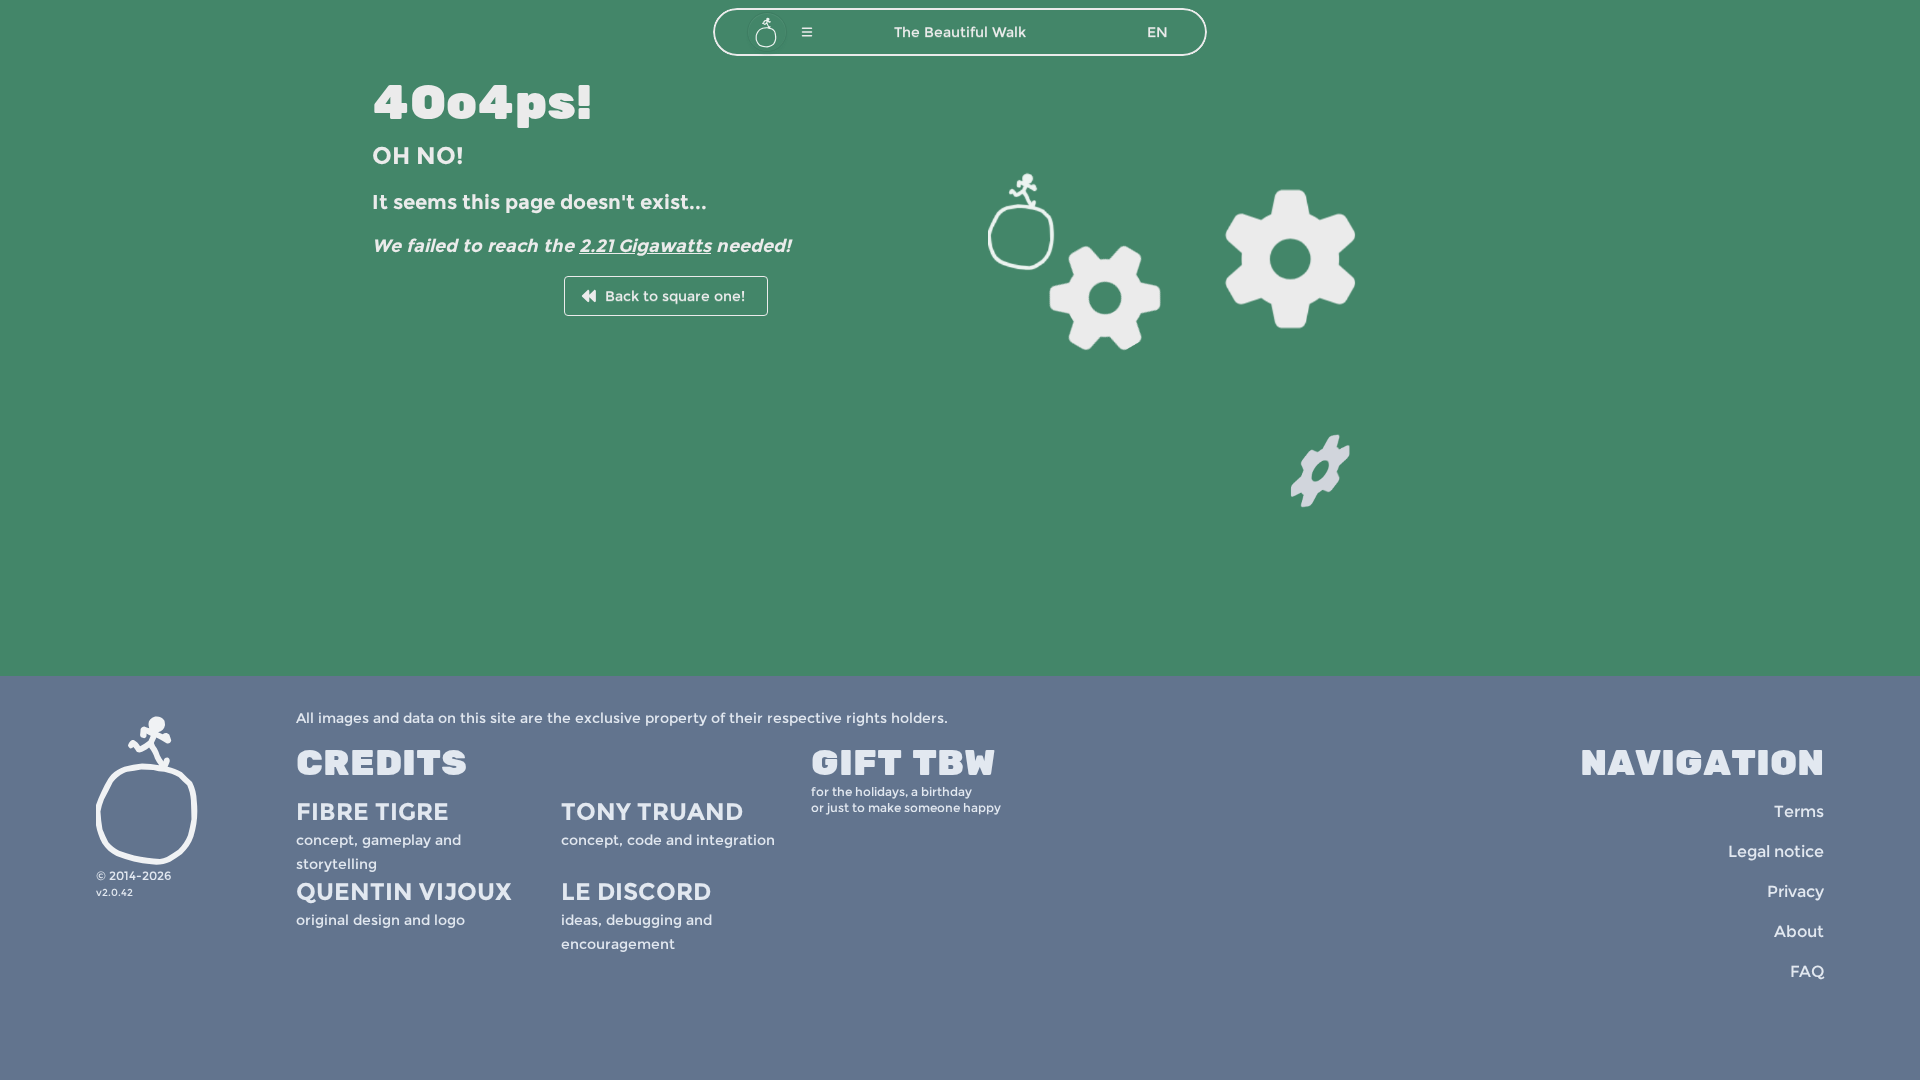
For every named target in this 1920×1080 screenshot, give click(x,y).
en (1157, 32)
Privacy (1795, 891)
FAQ (1807, 971)
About (1799, 931)
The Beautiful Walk (960, 32)
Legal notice (1776, 851)
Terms (1799, 811)
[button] (807, 32)
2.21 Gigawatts (645, 246)
